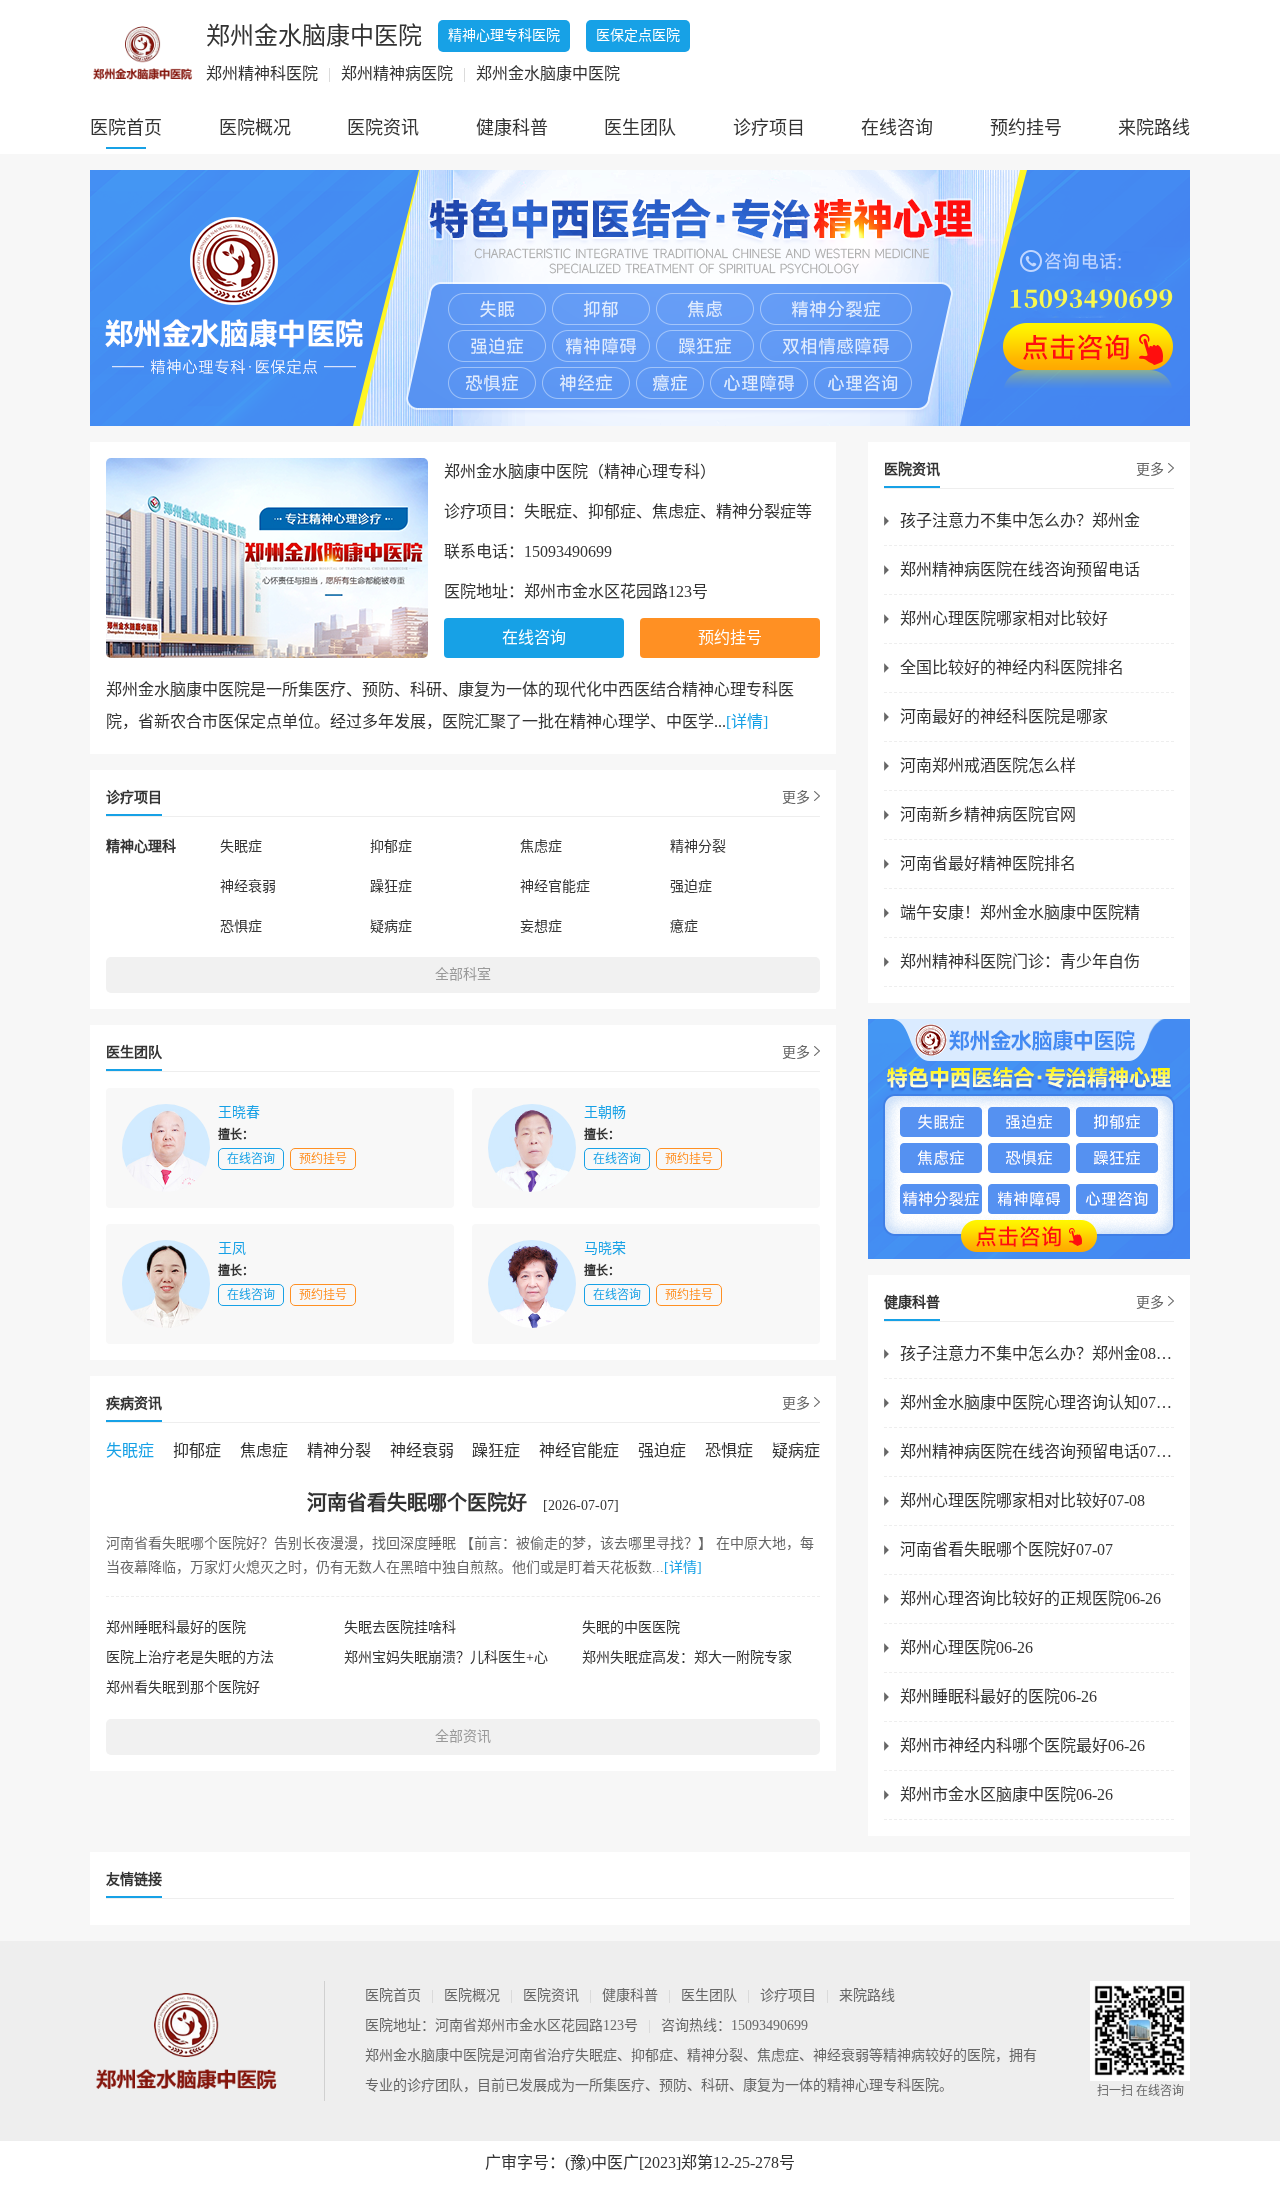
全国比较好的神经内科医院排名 (1012, 667)
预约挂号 (1026, 128)
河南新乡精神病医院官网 (988, 814)
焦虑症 (541, 846)
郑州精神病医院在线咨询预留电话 (1020, 569)
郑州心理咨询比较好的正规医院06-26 (1030, 1598)
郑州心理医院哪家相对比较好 (1004, 618)
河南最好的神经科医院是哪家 (1004, 716)
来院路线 (1154, 128)
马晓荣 (605, 1248)
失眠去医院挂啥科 (400, 1627)
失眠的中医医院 (631, 1627)
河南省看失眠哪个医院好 (417, 1503)
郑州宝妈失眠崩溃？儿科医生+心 (446, 1657)
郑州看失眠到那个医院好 (183, 1687)
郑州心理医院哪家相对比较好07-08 (1022, 1500)
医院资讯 (383, 128)
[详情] (747, 721)
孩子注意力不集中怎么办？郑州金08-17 (1037, 1353)
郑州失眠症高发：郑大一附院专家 (687, 1657)
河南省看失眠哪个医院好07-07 (1006, 1549)
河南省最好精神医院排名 (988, 863)
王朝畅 (605, 1112)
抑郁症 (391, 846)
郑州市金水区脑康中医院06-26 (1006, 1794)
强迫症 (691, 886)
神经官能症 (555, 886)
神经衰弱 (248, 886)
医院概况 (255, 128)
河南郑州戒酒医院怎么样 (988, 765)
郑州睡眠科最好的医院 (176, 1627)
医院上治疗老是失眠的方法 (190, 1657)
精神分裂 (698, 846)
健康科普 (512, 128)
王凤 (232, 1248)
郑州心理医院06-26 (966, 1647)
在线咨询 (897, 128)
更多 (796, 797)
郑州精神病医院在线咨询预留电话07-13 (1037, 1451)
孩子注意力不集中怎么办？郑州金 (1020, 520)
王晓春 (239, 1112)
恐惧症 (241, 926)
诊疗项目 (769, 128)
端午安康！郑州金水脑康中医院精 (1020, 912)
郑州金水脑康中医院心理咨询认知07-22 (1037, 1402)
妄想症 (541, 926)
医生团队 (640, 128)
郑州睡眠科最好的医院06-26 (998, 1696)
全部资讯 (463, 1736)
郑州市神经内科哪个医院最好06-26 (1022, 1745)
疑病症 (391, 926)
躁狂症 (391, 886)
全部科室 (463, 974)
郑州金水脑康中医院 (428, 2055)
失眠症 (241, 846)
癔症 (684, 926)
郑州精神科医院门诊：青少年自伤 (1020, 961)
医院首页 (126, 128)
